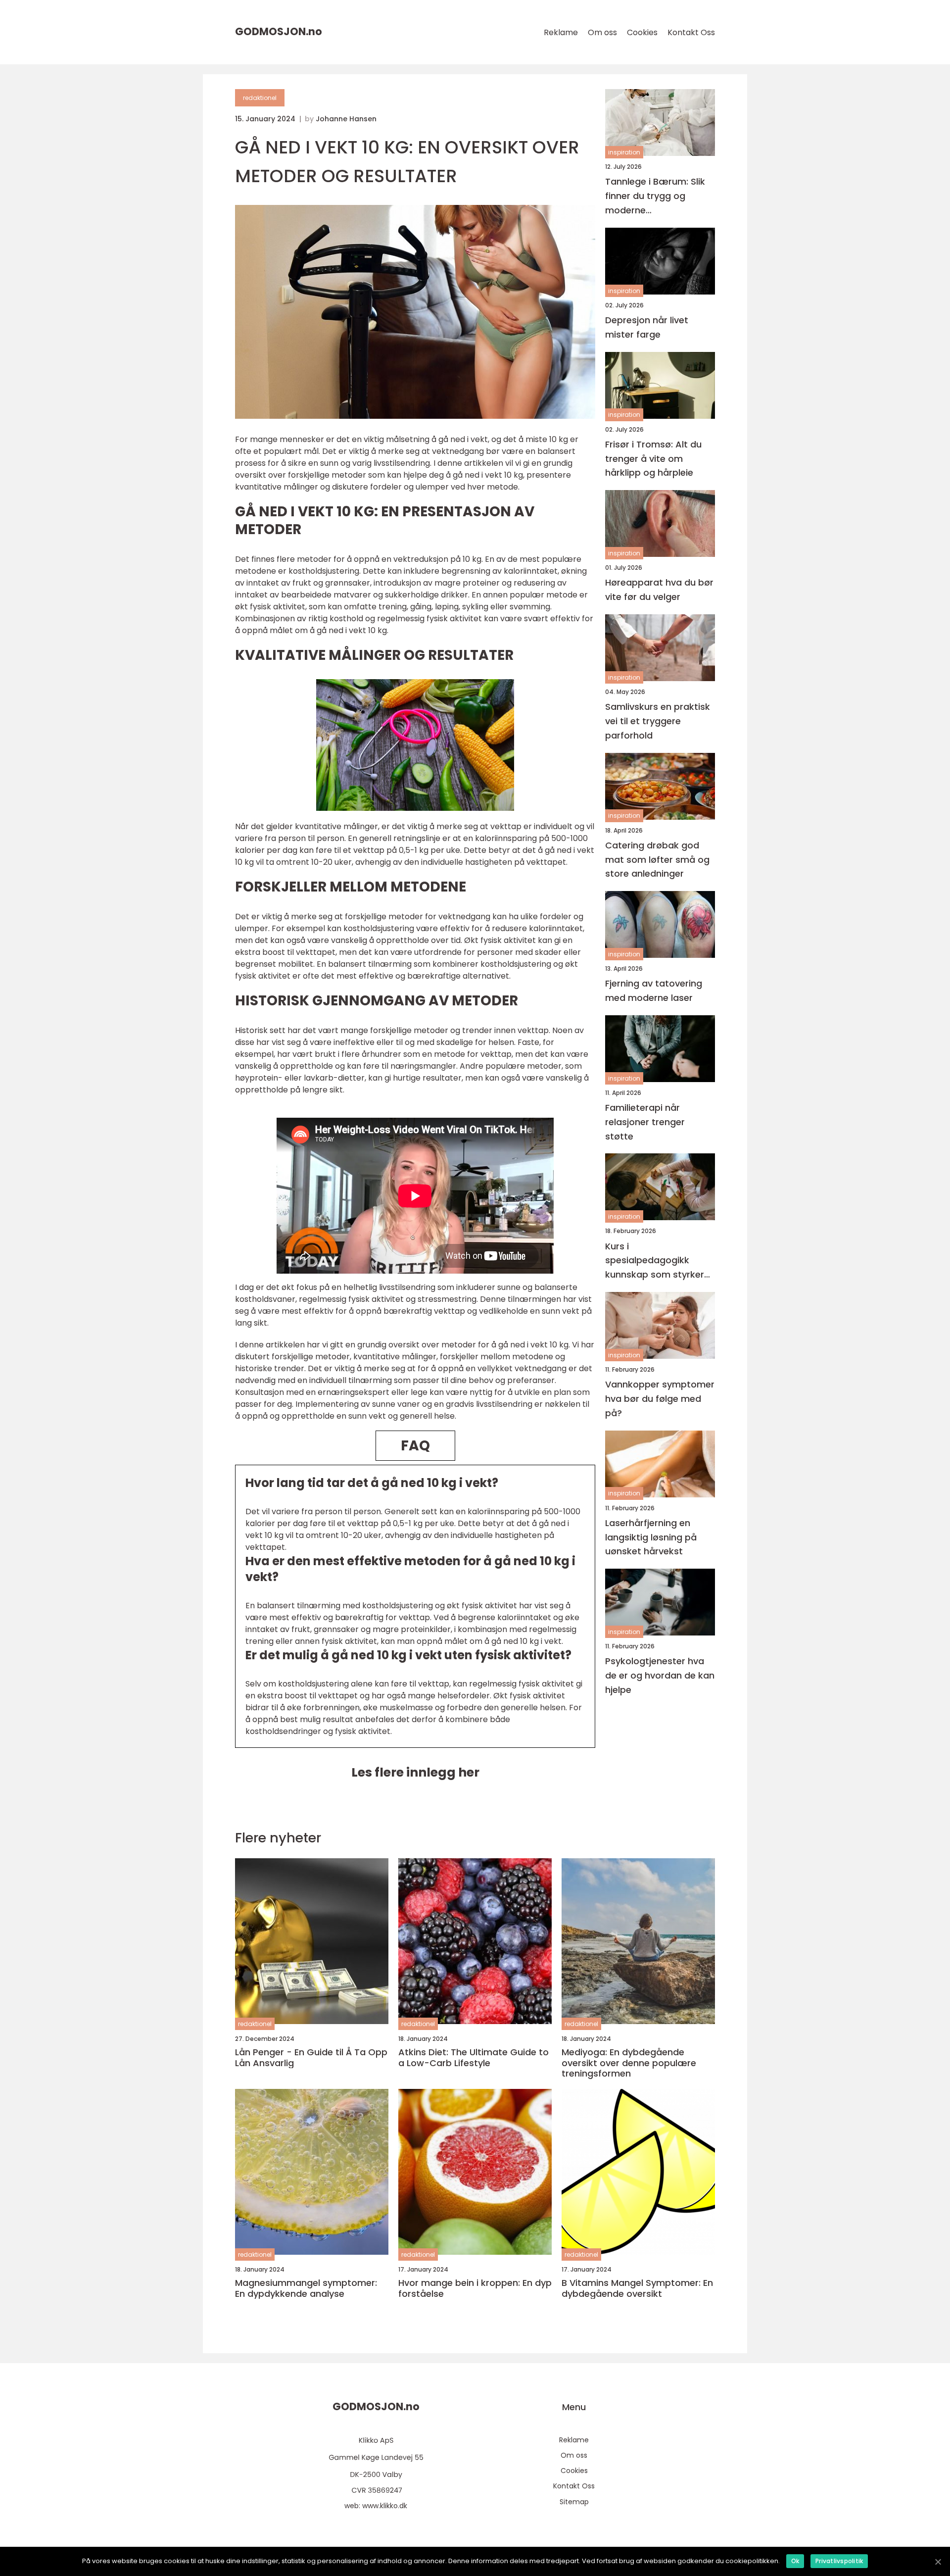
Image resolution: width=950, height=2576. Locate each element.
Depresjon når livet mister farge (647, 327)
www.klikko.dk (385, 2506)
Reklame (561, 32)
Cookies (642, 32)
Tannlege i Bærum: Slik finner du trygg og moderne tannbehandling (655, 196)
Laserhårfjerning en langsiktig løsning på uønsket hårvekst (651, 1537)
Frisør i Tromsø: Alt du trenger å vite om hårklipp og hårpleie (653, 459)
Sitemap (574, 2502)
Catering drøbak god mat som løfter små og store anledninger (657, 859)
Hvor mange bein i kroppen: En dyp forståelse (475, 2288)
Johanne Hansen (346, 119)
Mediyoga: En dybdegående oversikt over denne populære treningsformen (629, 2063)
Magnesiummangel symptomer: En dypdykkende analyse (306, 2288)
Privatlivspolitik (839, 2561)
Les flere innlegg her (415, 1772)
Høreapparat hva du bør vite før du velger (659, 590)
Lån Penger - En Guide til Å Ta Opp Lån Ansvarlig (311, 2057)
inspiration (624, 152)
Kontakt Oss (691, 32)
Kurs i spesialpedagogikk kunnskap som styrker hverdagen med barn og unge (659, 1261)
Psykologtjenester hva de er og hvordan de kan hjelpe (660, 1675)
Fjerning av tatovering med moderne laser (654, 991)
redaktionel (260, 98)
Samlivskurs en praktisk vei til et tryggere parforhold (658, 721)
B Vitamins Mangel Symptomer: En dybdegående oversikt (637, 2288)
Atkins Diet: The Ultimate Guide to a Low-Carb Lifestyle (474, 2057)
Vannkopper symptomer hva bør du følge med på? (660, 1399)
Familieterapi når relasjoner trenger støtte (645, 1122)
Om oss (602, 32)
